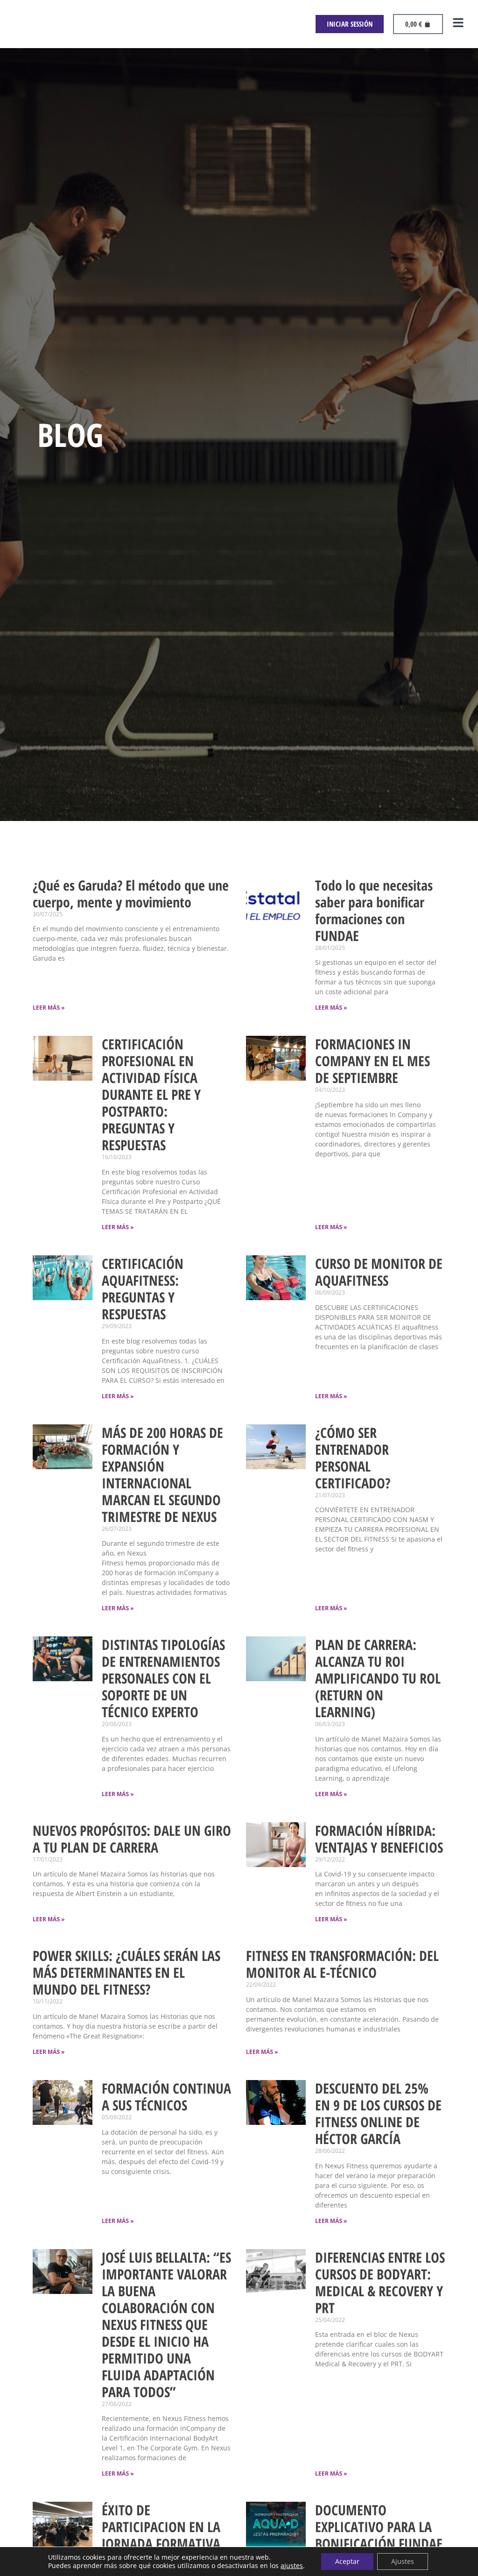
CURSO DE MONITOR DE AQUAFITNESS (379, 1272)
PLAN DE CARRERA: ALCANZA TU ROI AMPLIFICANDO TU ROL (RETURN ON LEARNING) (378, 1678)
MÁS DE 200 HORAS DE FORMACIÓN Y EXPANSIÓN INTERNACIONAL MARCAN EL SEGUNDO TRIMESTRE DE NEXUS (162, 1475)
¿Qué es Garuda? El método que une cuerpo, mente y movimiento (131, 894)
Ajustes (403, 2561)
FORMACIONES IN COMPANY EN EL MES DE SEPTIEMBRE (373, 1061)
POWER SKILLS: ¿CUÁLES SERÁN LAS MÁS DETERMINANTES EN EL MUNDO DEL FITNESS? (127, 1972)
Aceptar (347, 2561)
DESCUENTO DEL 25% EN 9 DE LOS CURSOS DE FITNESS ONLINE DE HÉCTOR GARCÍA (378, 2113)
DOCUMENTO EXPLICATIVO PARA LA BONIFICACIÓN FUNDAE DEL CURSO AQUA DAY (379, 2535)
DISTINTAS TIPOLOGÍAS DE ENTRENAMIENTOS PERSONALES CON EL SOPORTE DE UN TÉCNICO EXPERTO (163, 1678)
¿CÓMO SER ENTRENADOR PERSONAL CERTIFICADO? (353, 1458)
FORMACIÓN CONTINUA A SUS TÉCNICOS (166, 2097)
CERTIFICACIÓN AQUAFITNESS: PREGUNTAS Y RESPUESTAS (143, 1289)
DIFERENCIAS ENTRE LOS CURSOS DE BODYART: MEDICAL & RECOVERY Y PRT (380, 2282)
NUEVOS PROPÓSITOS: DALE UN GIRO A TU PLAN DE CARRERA (132, 1839)
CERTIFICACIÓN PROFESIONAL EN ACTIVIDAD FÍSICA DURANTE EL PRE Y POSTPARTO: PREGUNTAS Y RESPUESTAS (151, 1094)
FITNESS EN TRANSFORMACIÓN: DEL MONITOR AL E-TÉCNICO (342, 1964)
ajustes (292, 2566)
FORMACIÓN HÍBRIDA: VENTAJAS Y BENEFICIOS (379, 1839)
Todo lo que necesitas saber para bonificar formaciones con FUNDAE (374, 910)
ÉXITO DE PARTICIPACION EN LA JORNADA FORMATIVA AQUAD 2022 (161, 2535)
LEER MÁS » (49, 1008)
